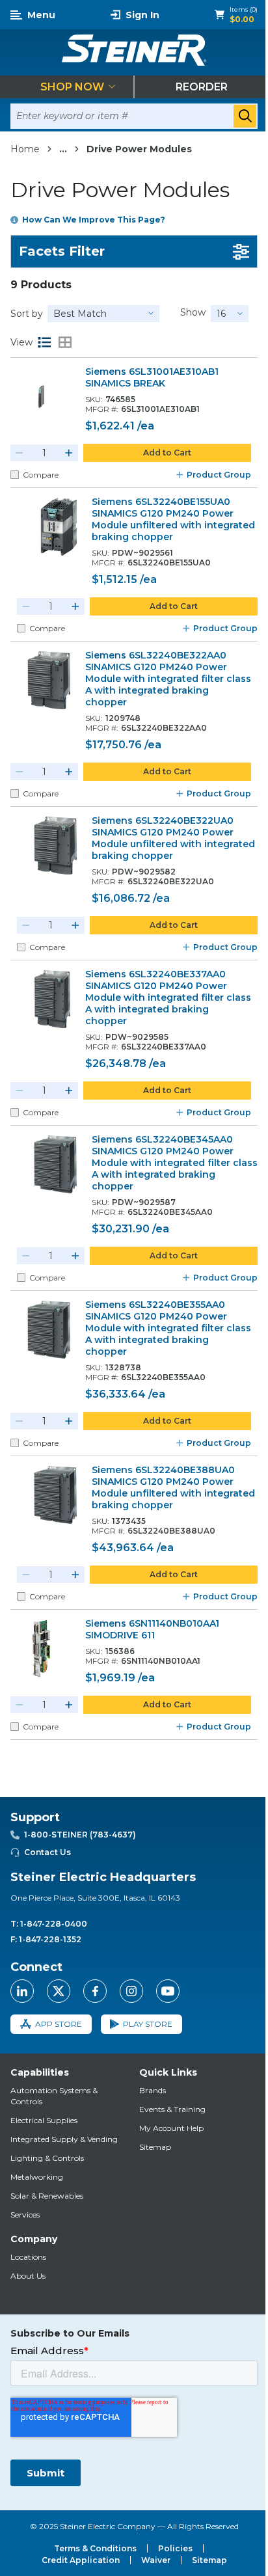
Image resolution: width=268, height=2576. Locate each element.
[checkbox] (15, 475)
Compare (41, 475)
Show (193, 312)
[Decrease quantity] (20, 453)
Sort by (27, 314)
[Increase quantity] (69, 453)
